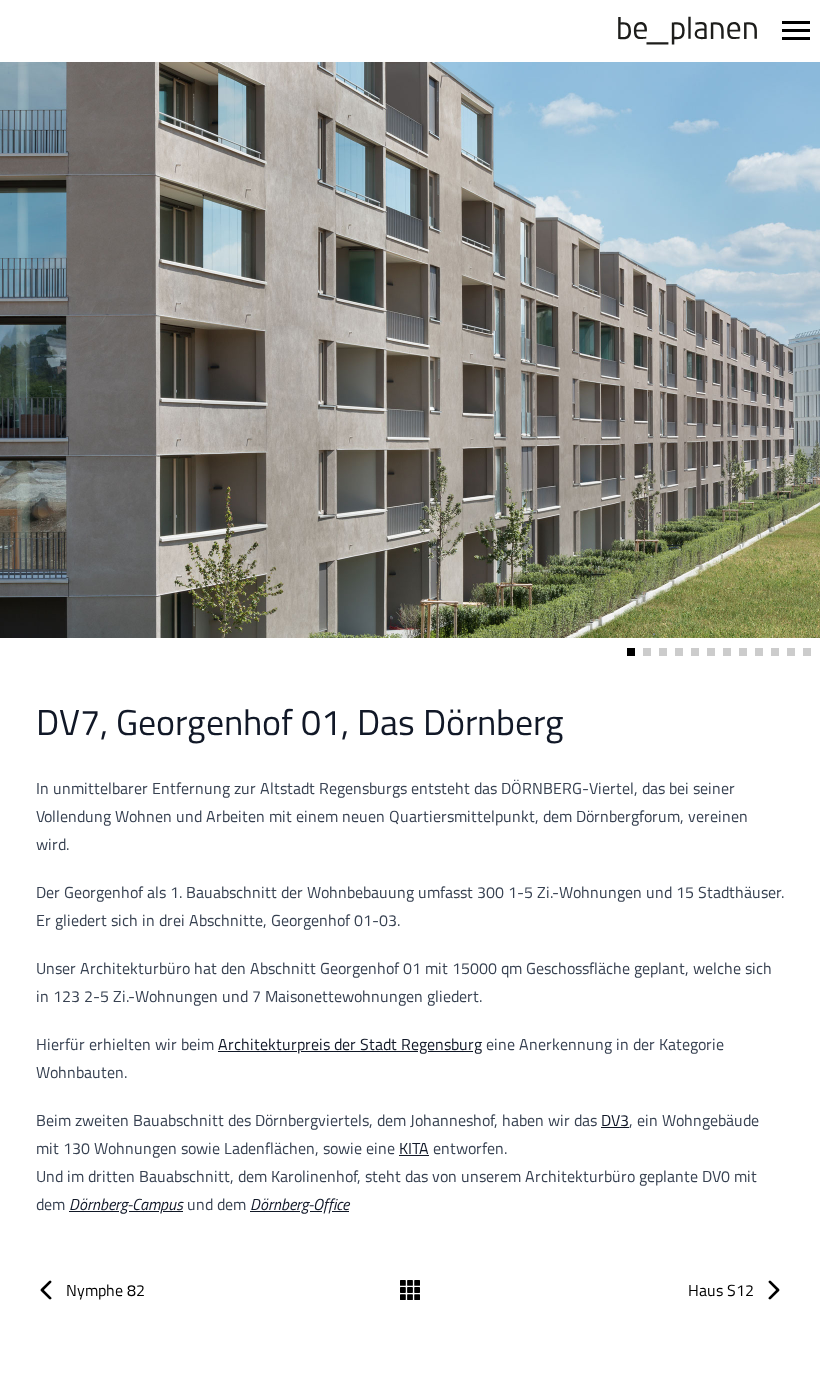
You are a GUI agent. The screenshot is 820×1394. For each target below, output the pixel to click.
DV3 (615, 1120)
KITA (414, 1148)
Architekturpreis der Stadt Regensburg (350, 1044)
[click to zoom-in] (410, 362)
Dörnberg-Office (299, 1204)
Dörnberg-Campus (126, 1204)
